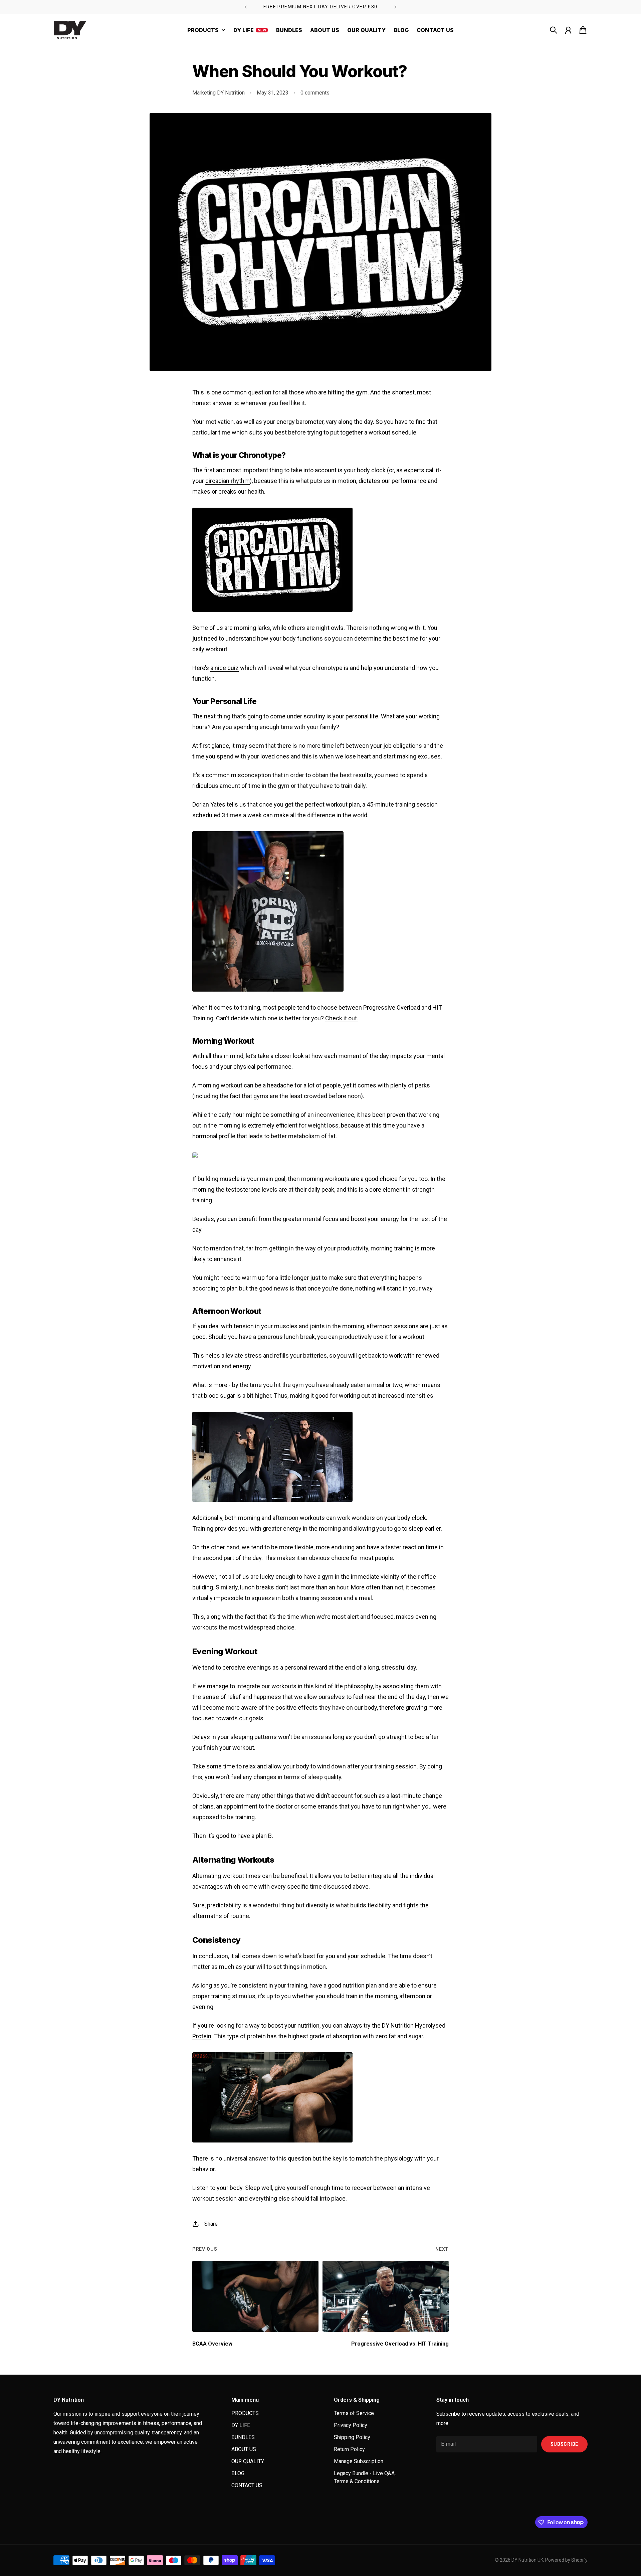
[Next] (396, 7)
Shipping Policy (352, 2437)
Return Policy (349, 2449)
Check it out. (342, 1018)
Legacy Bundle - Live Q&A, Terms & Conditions (365, 2477)
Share (211, 2224)
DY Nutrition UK (527, 2560)
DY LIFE (241, 2425)
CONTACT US (247, 2485)
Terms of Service (354, 2413)
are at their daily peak (306, 1189)
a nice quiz (225, 668)
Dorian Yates (209, 804)
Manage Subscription (359, 2461)
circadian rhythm (228, 481)
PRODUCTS (245, 2413)
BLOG (238, 2473)
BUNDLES (243, 2437)
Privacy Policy (351, 2425)
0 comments (315, 93)
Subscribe (564, 2444)
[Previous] (245, 7)
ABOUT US (244, 2449)
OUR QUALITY (248, 2461)
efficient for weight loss (307, 1125)
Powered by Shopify (566, 2560)
